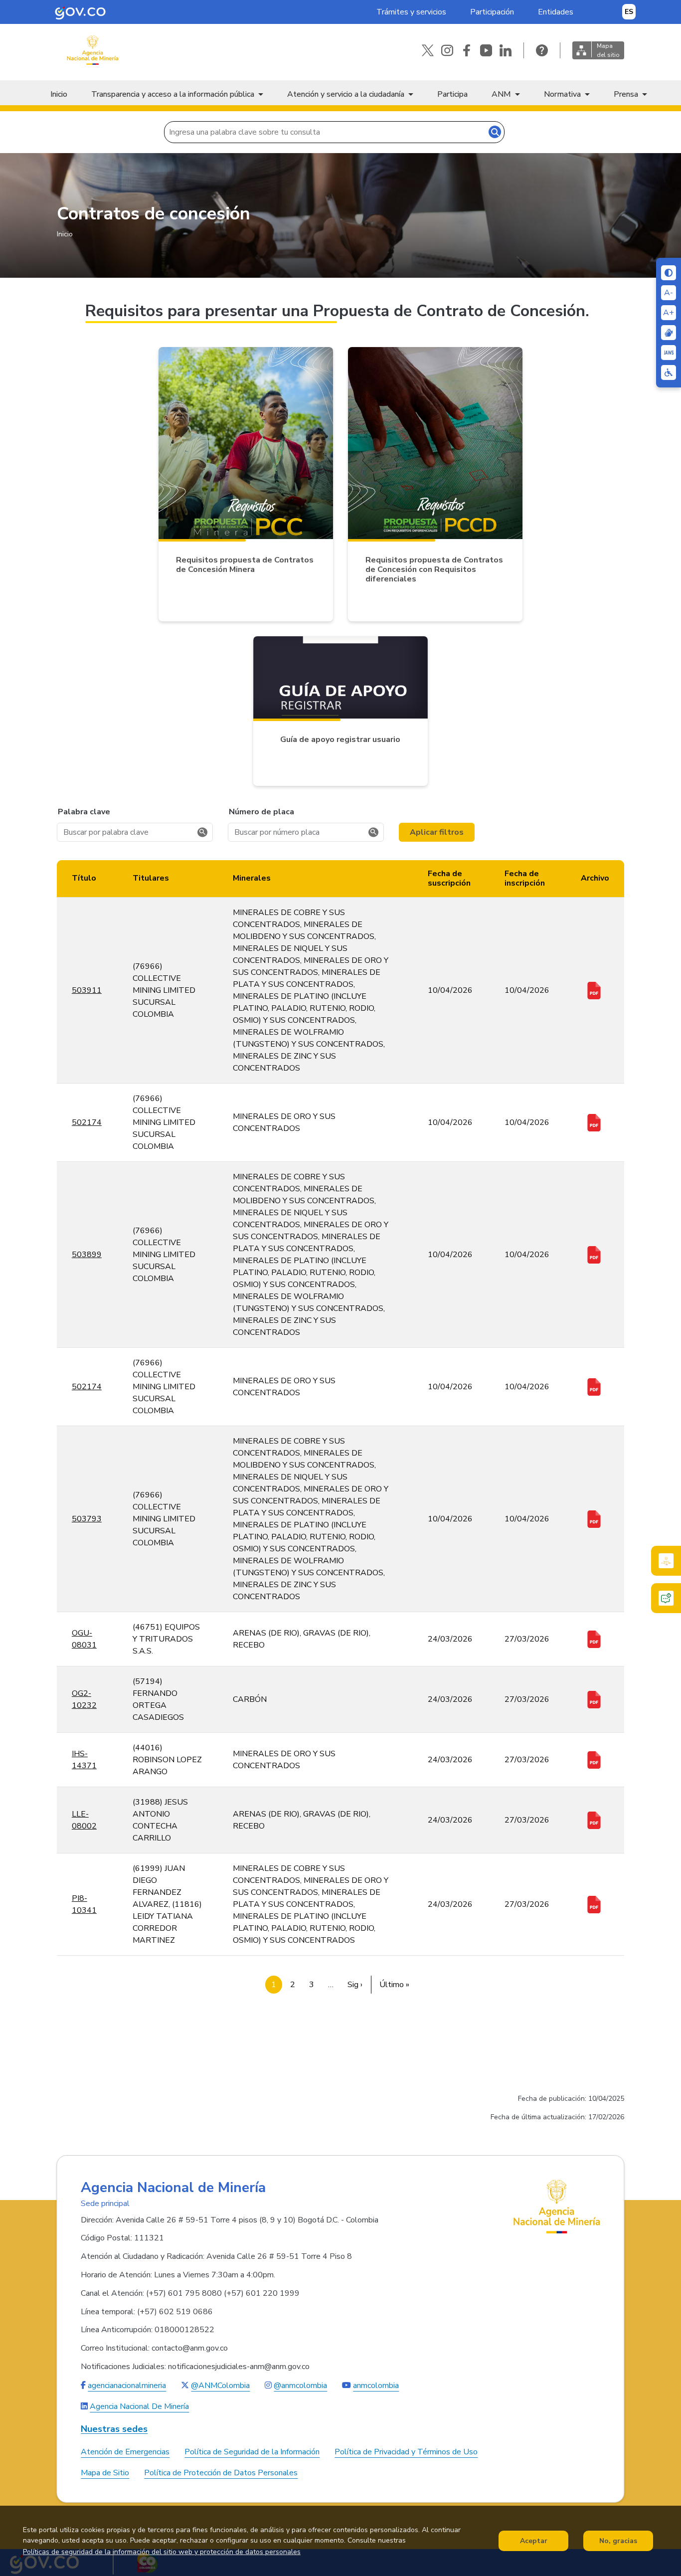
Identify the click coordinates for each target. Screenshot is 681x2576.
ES (629, 12)
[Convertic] (669, 353)
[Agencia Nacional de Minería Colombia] (92, 50)
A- (669, 293)
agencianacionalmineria (127, 2386)
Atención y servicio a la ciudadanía (346, 94)
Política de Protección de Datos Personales (221, 2473)
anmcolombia (376, 2386)
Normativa (562, 94)
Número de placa (261, 812)
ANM (501, 94)
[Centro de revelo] (669, 333)
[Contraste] (669, 273)
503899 (87, 1255)
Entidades (556, 12)
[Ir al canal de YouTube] (486, 50)
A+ (669, 313)
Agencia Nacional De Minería (139, 2406)
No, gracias (618, 2541)
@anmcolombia (300, 2386)
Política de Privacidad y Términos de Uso (406, 2452)
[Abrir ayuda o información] (542, 50)
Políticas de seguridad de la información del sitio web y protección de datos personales (162, 2552)
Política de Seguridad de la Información (252, 2452)
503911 (87, 990)
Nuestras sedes (114, 2429)
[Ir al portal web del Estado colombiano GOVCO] (80, 12)
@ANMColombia (220, 2386)
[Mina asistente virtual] (666, 1561)
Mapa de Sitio (105, 2473)
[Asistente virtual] (666, 1598)
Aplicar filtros (437, 832)
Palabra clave (84, 812)
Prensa (626, 94)
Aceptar (534, 2541)
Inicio (59, 94)
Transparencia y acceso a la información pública (173, 94)
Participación (492, 12)
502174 (87, 1122)
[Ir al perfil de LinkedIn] (506, 50)
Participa (452, 94)
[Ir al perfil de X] (428, 50)
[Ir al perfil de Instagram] (447, 50)
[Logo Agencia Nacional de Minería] (557, 2207)
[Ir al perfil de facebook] (467, 50)
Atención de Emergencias (125, 2452)
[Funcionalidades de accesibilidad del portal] (669, 372)
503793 (87, 1519)
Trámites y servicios (411, 12)
